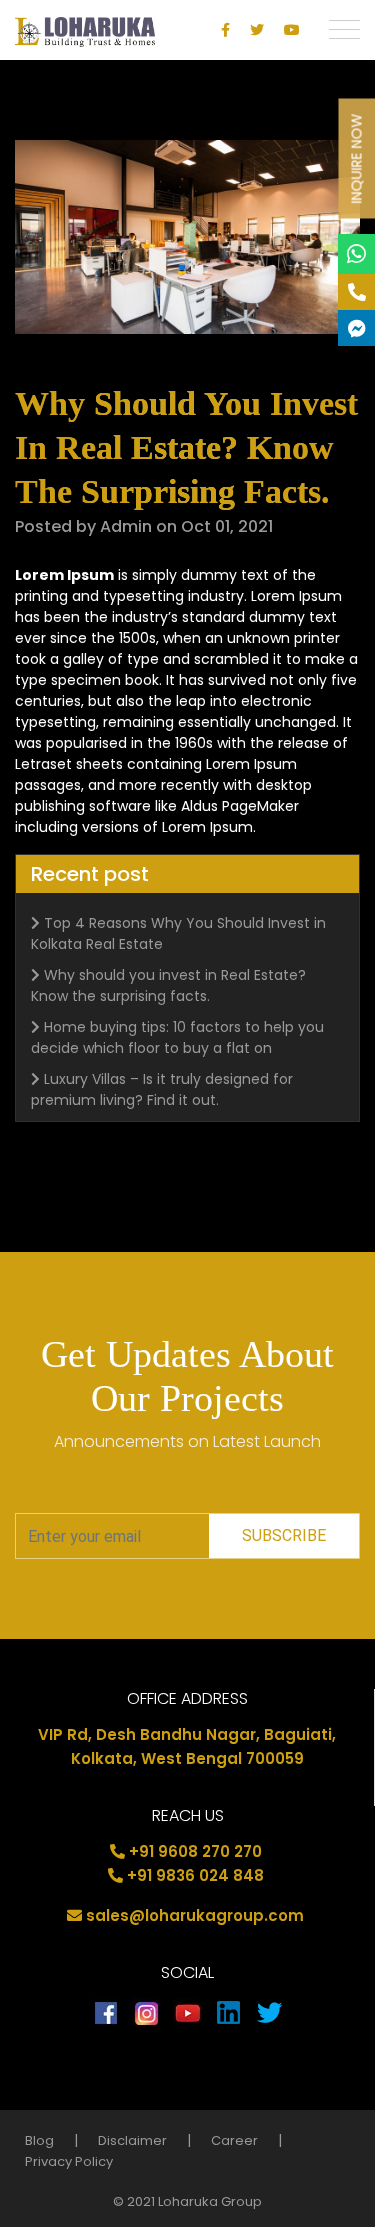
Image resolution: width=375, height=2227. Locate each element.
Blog (39, 2140)
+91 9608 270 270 (195, 1851)
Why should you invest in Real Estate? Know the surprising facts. (168, 985)
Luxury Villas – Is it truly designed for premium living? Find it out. (162, 1089)
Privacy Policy (69, 2161)
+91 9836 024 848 (195, 1875)
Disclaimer (132, 2140)
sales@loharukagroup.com (195, 1915)
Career (234, 2140)
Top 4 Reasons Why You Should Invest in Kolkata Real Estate (178, 933)
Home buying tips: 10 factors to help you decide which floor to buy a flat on (177, 1037)
